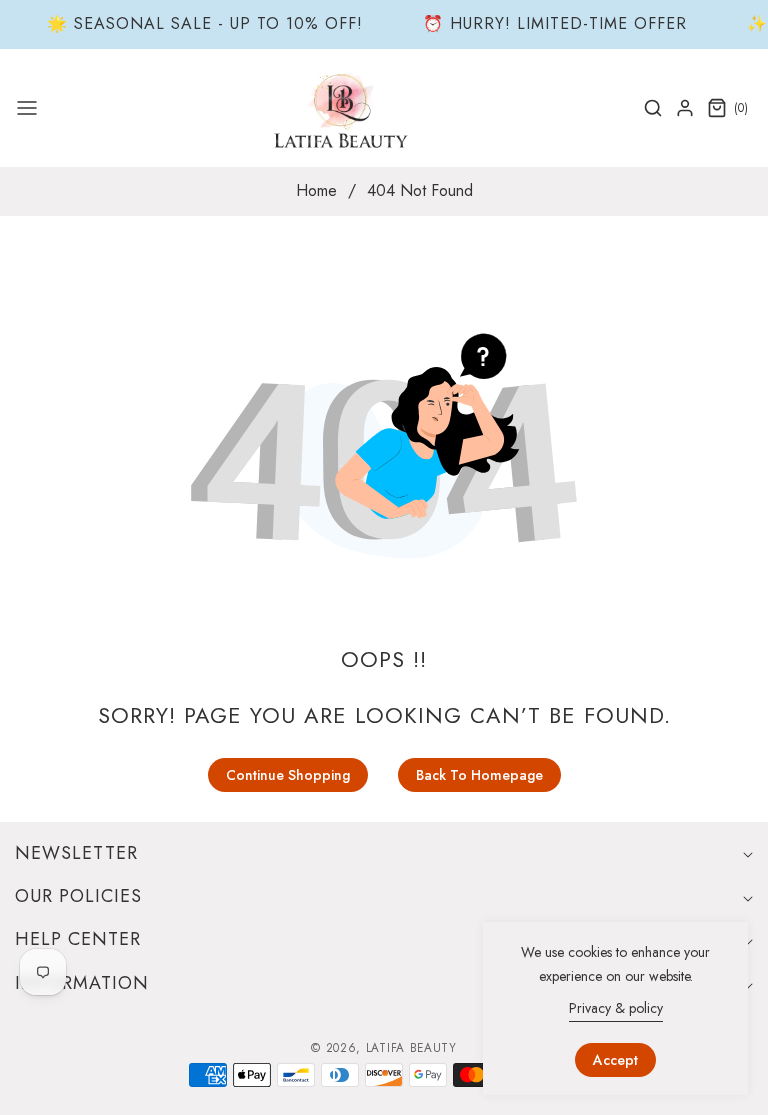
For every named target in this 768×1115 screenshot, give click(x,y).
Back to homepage (479, 775)
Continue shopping (288, 775)
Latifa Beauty (411, 1048)
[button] (27, 108)
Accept (615, 1060)
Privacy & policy (616, 1008)
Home (316, 191)
